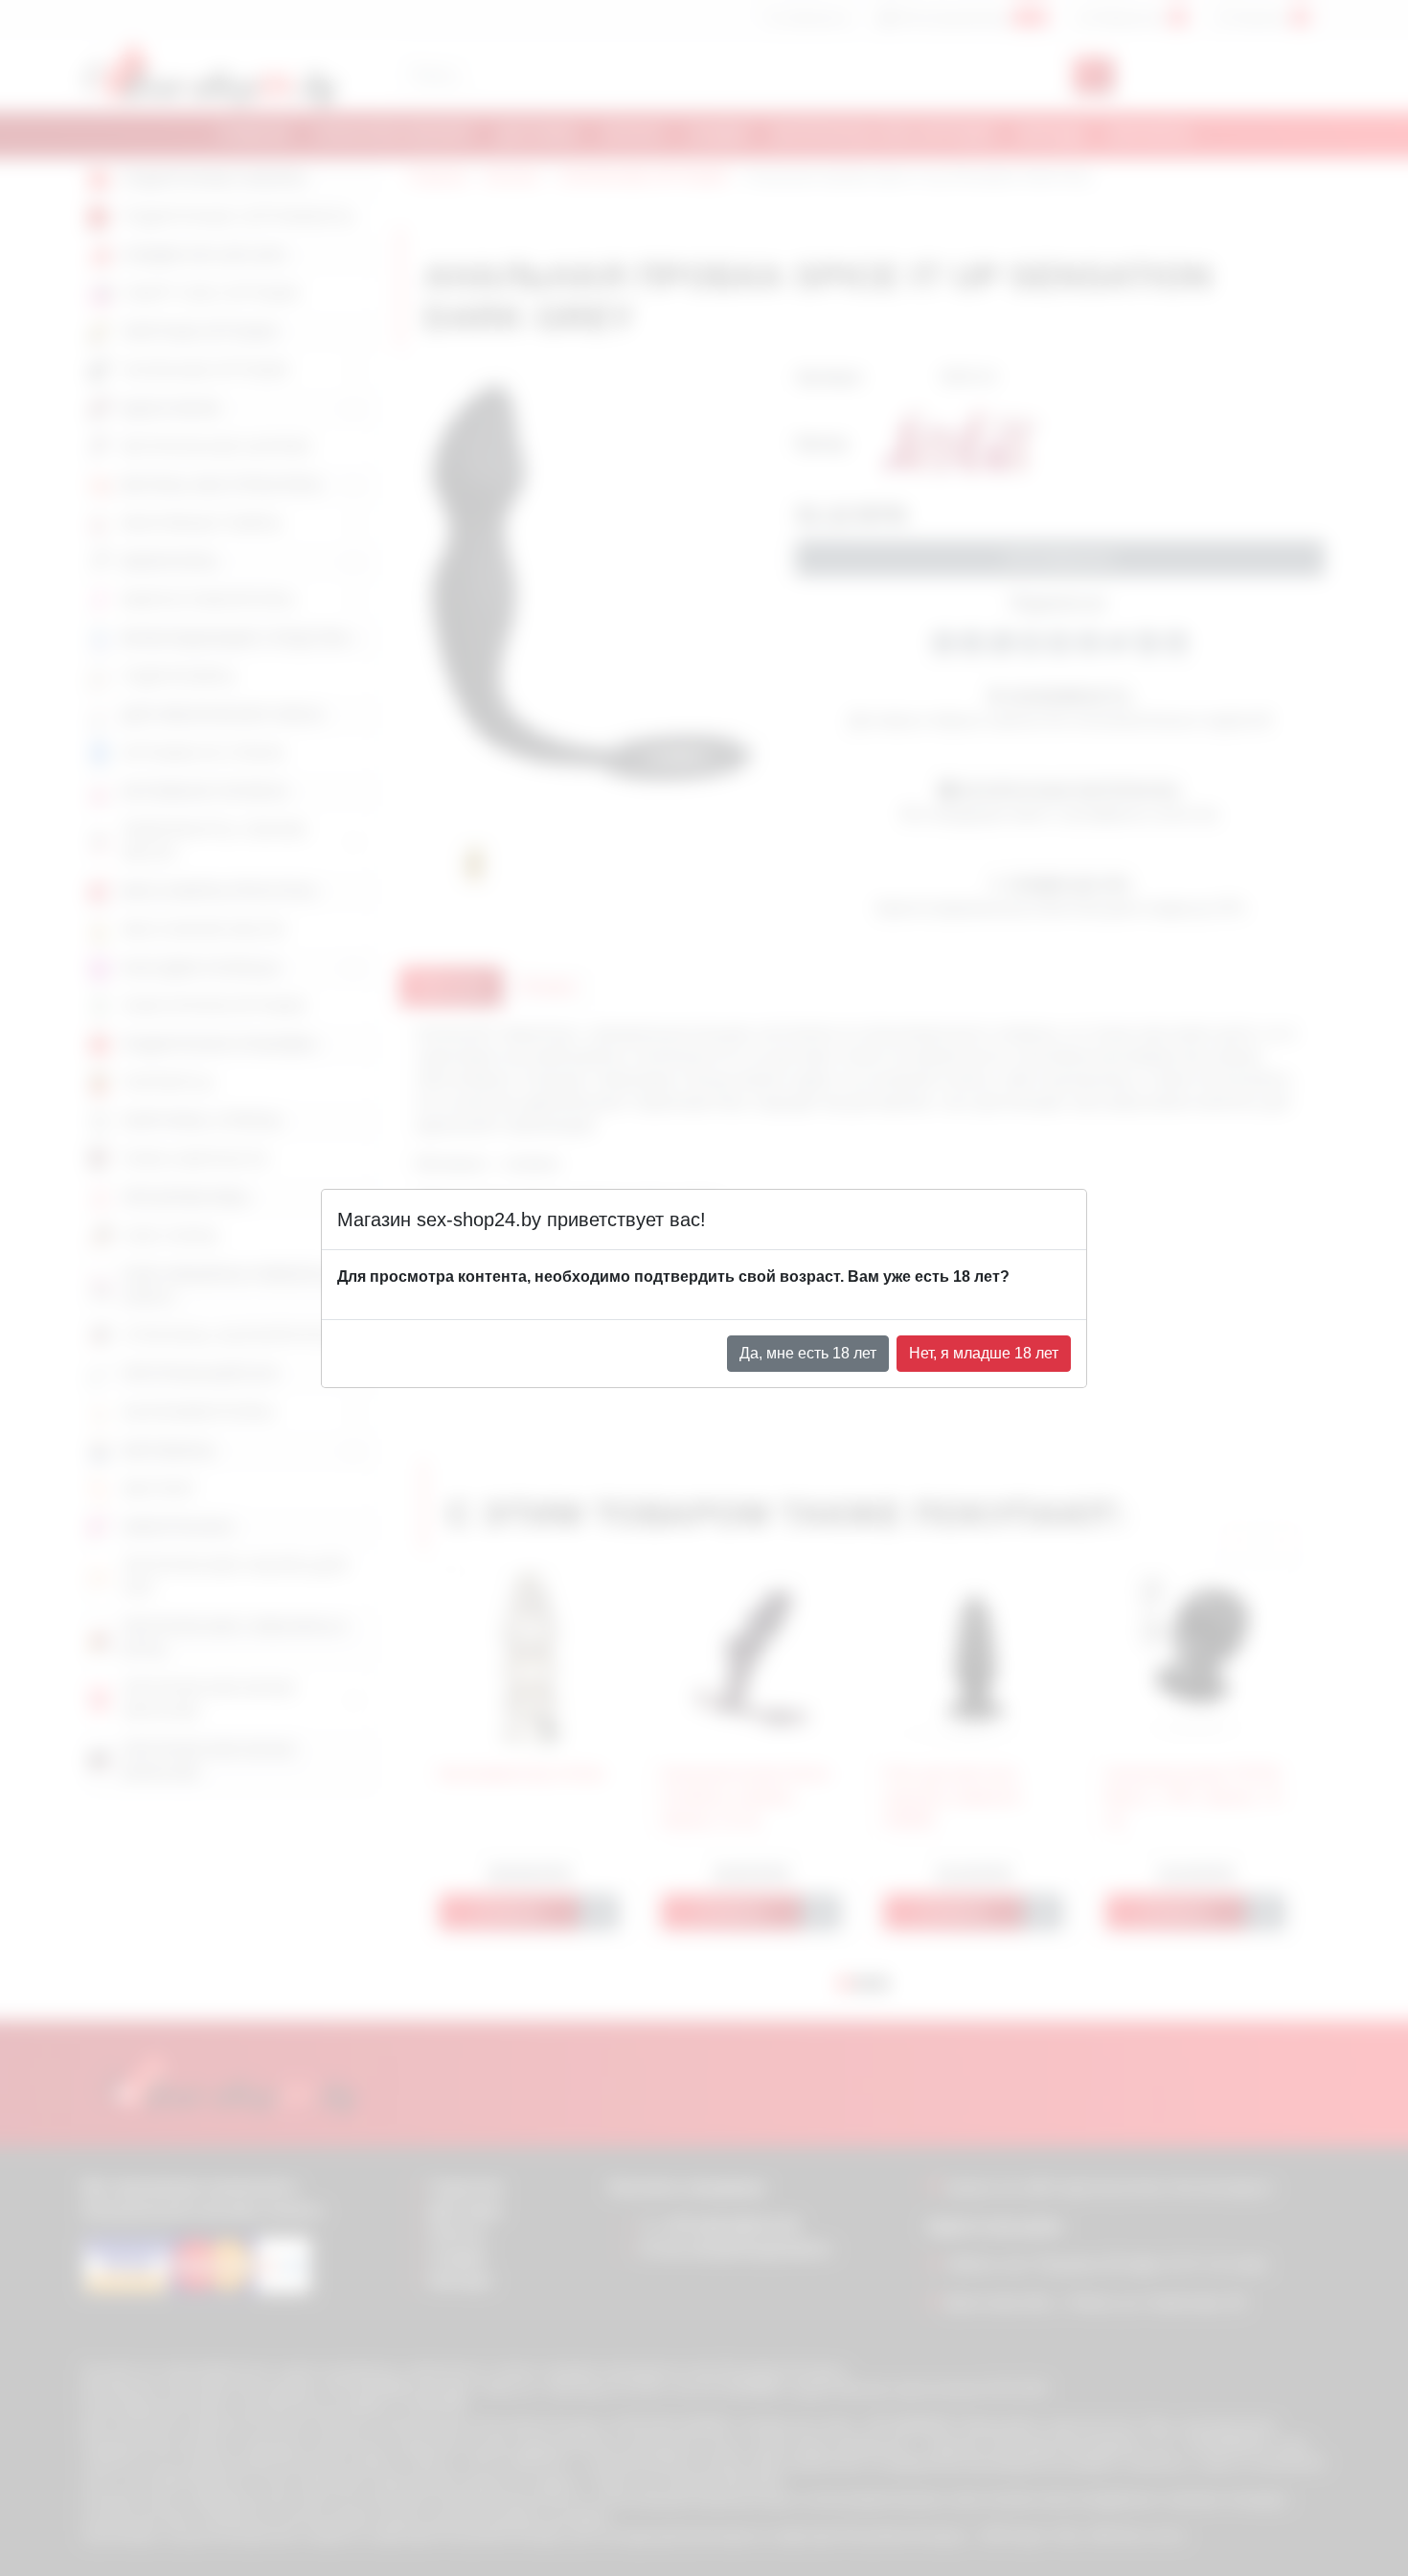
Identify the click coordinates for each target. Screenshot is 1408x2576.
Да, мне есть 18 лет (808, 1353)
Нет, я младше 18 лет (984, 1353)
